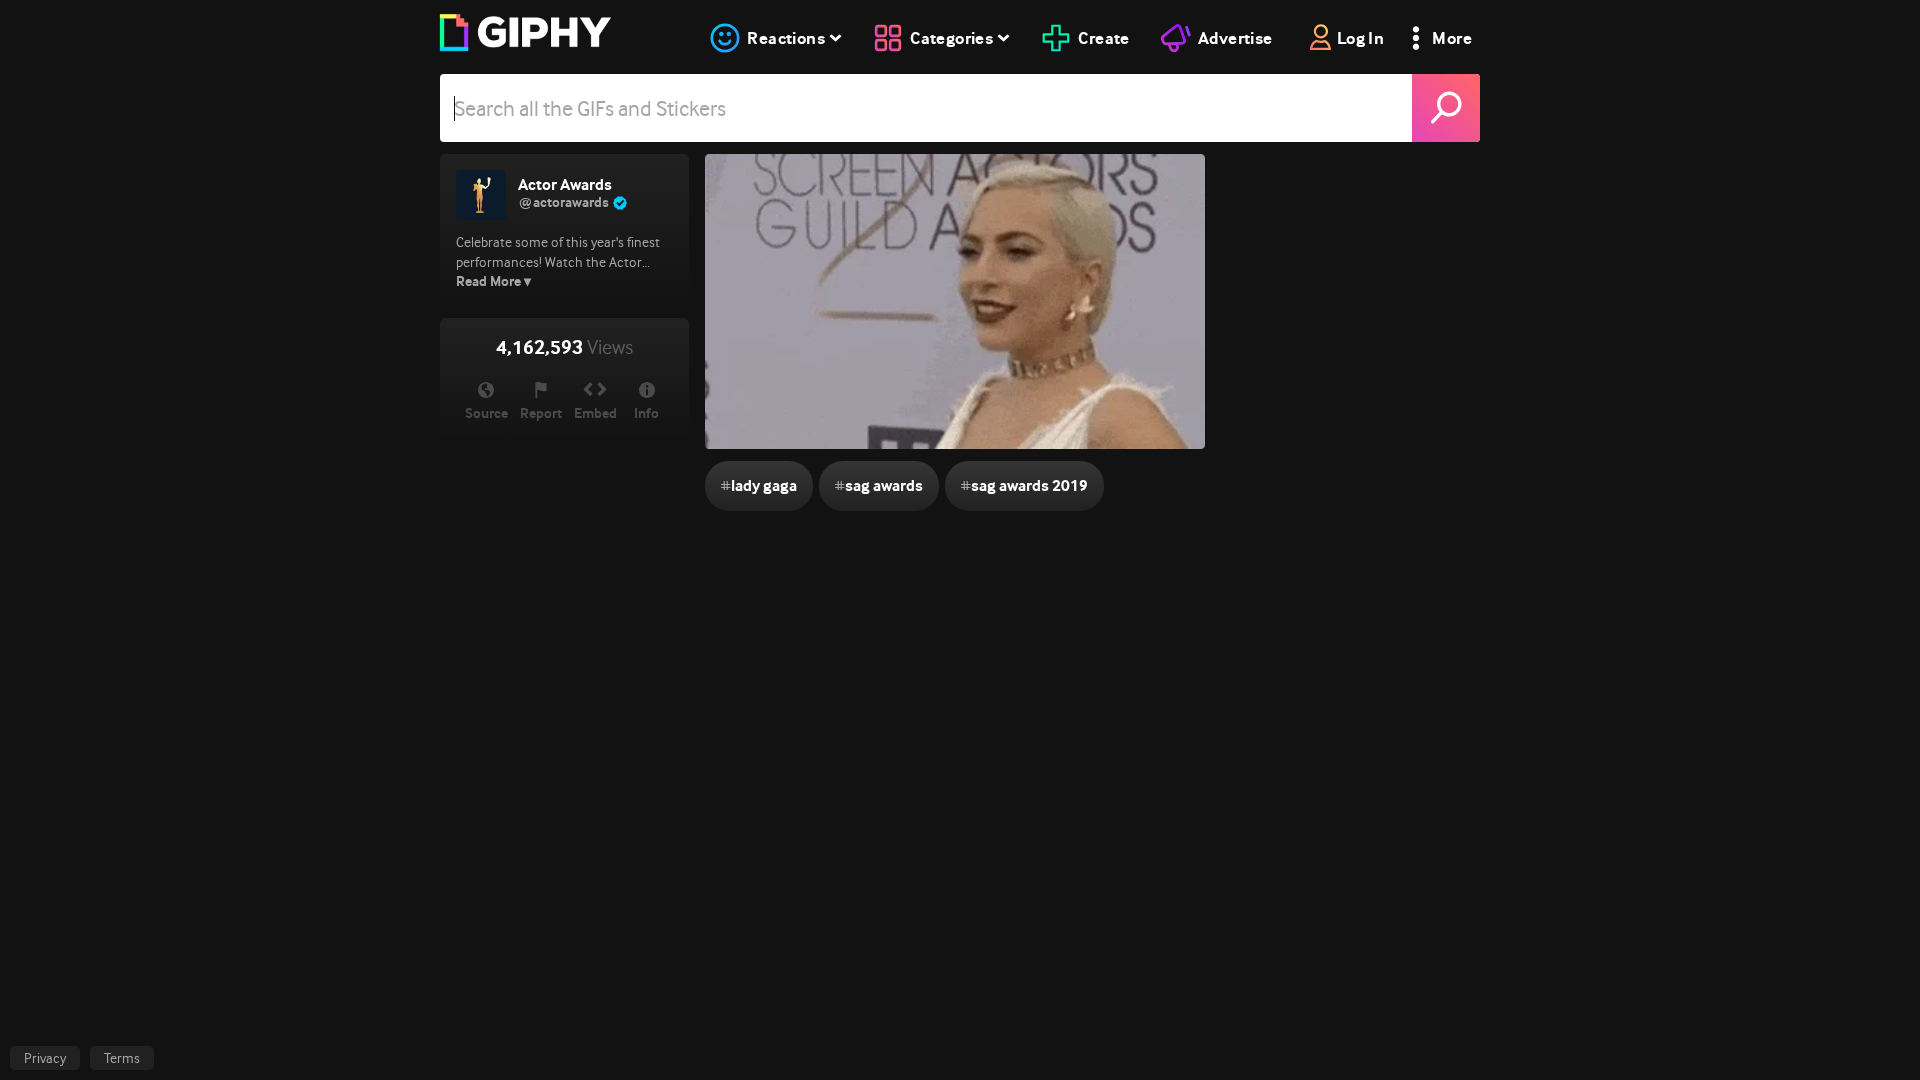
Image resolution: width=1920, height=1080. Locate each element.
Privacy (45, 1058)
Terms (122, 1058)
